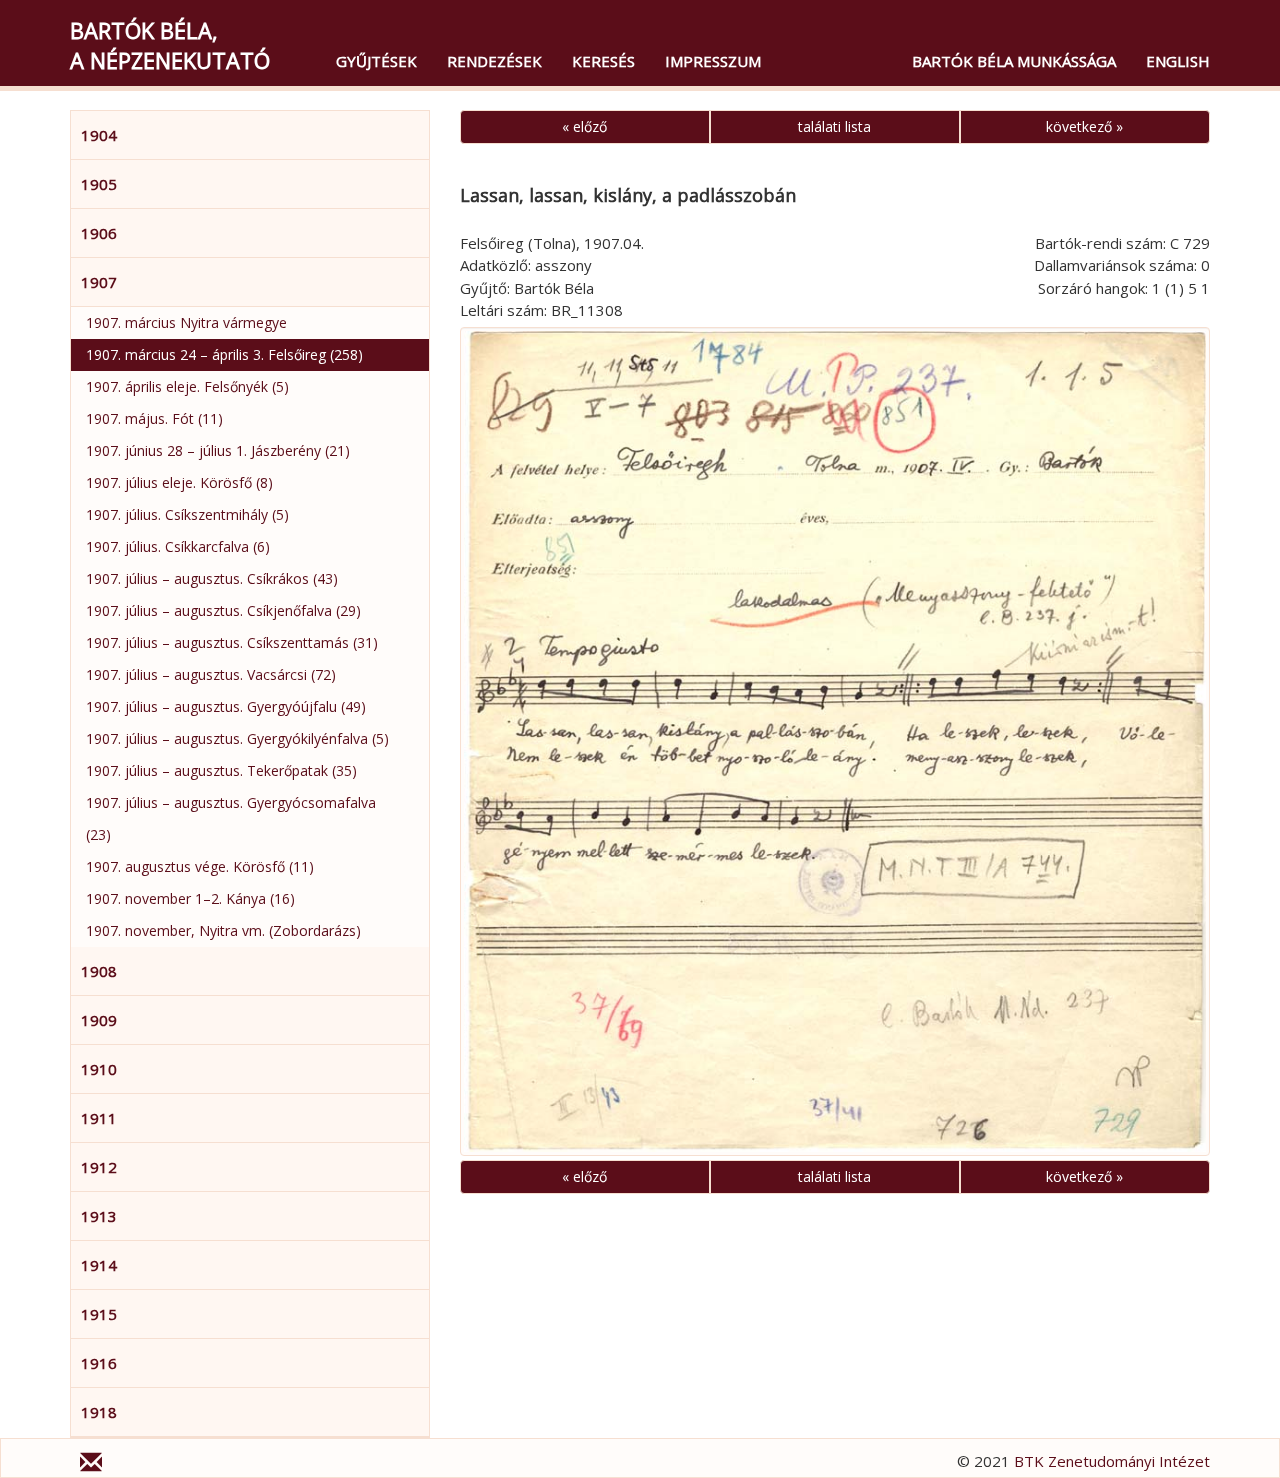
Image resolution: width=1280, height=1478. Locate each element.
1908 (99, 971)
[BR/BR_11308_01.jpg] (835, 741)
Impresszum (713, 61)
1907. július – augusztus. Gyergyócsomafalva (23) (231, 818)
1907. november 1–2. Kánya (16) (190, 898)
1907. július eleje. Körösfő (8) (179, 482)
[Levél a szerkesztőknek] (91, 1465)
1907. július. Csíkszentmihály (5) (187, 514)
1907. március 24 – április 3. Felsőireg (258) (224, 354)
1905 (99, 184)
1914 (99, 1265)
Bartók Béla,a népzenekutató (170, 45)
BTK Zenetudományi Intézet (1112, 1461)
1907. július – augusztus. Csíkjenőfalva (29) (223, 610)
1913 (99, 1216)
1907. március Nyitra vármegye (186, 322)
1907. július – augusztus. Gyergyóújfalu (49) (226, 706)
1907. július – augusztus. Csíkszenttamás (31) (232, 642)
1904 (99, 135)
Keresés (603, 61)
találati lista (834, 126)
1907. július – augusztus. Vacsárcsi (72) (211, 674)
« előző (584, 126)
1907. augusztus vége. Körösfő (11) (200, 866)
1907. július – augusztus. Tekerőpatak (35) (221, 770)
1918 (99, 1412)
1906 (99, 233)
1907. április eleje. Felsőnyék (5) (187, 386)
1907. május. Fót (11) (154, 418)
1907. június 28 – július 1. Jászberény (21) (218, 450)
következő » (1084, 126)
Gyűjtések (376, 61)
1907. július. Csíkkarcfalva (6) (178, 546)
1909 (99, 1020)
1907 (99, 282)
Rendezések (494, 61)
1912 (99, 1167)
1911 (99, 1118)
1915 (99, 1314)
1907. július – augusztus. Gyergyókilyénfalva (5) (237, 738)
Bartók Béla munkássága (1014, 61)
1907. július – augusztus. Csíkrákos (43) (212, 578)
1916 (99, 1363)
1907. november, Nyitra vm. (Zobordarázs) (223, 930)
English (1178, 61)
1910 (99, 1069)
